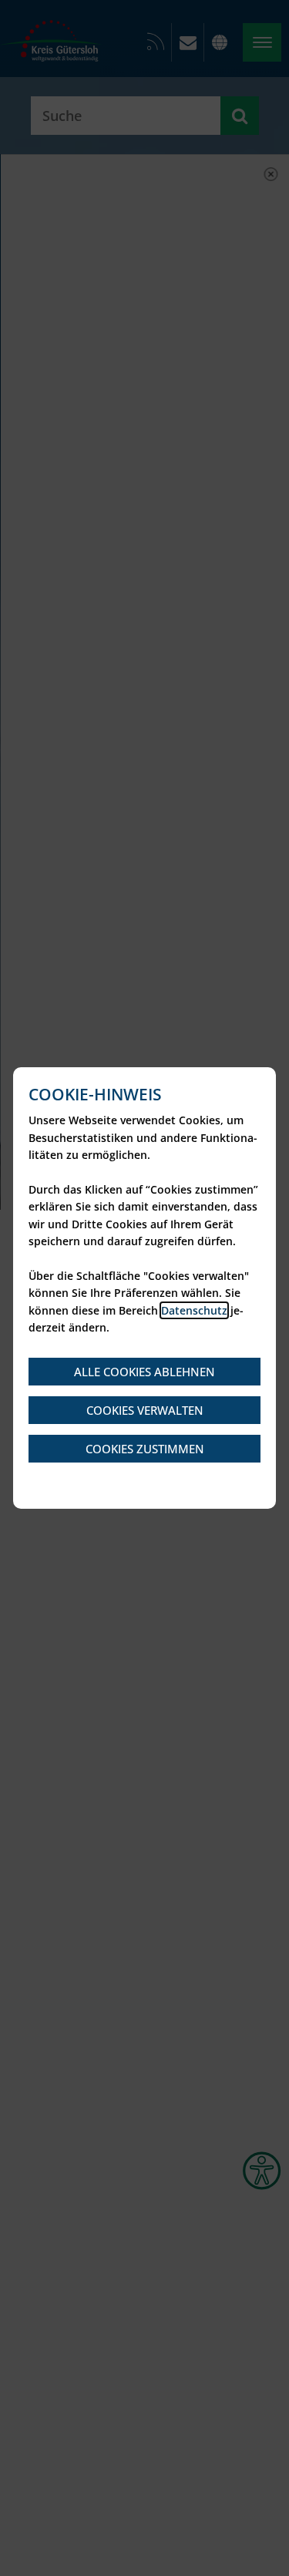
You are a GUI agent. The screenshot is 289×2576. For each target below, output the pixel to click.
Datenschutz (194, 1310)
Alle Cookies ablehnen (144, 1372)
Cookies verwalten (145, 1410)
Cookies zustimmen (145, 1449)
